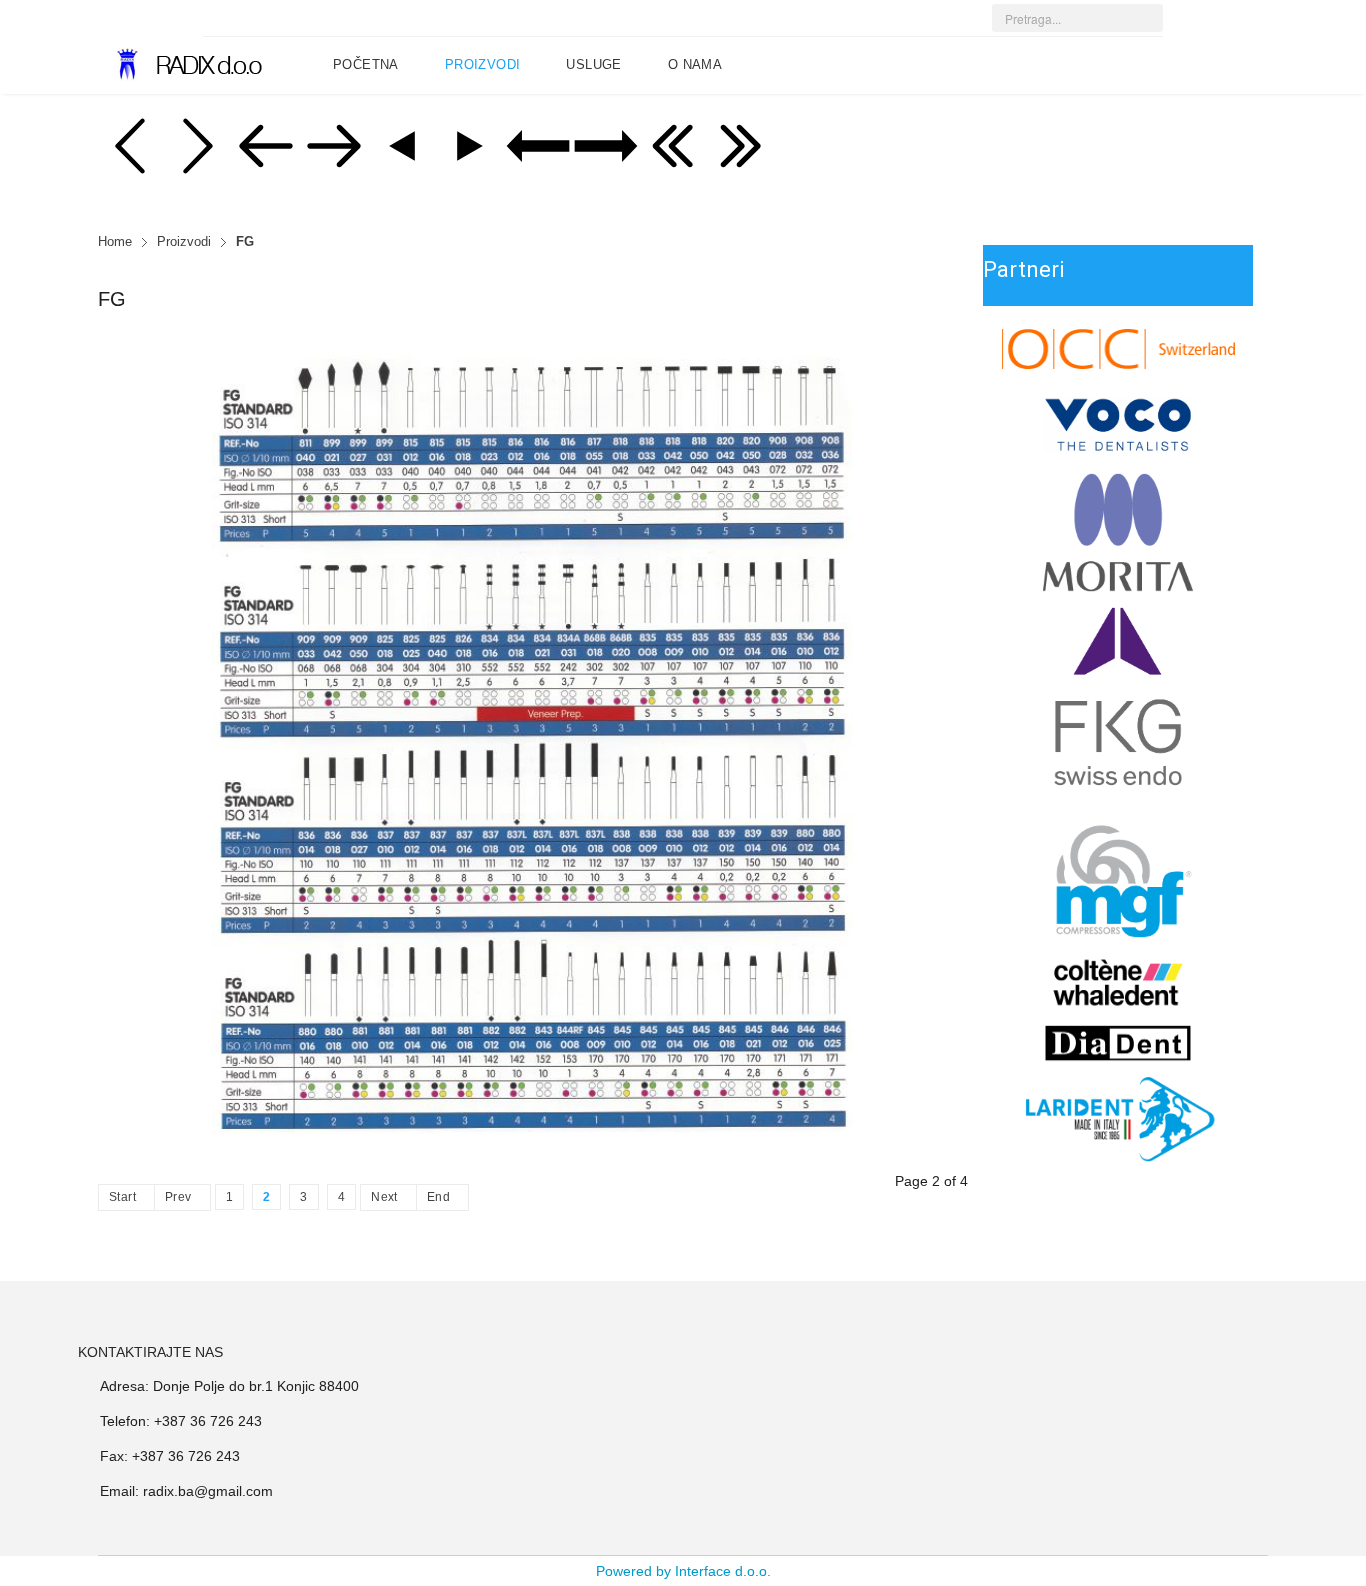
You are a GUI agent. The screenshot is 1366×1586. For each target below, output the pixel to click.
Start (122, 1197)
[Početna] (181, 64)
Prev (178, 1197)
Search (1158, 26)
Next (384, 1197)
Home (115, 242)
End (438, 1197)
